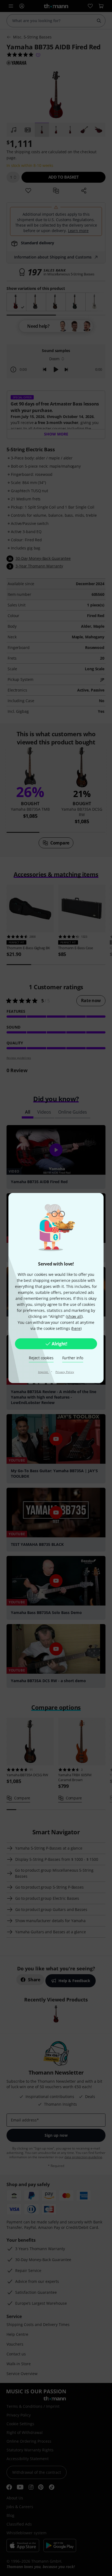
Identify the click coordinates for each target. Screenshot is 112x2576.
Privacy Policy (65, 1372)
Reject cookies (41, 1358)
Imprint (43, 1372)
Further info (73, 1358)
